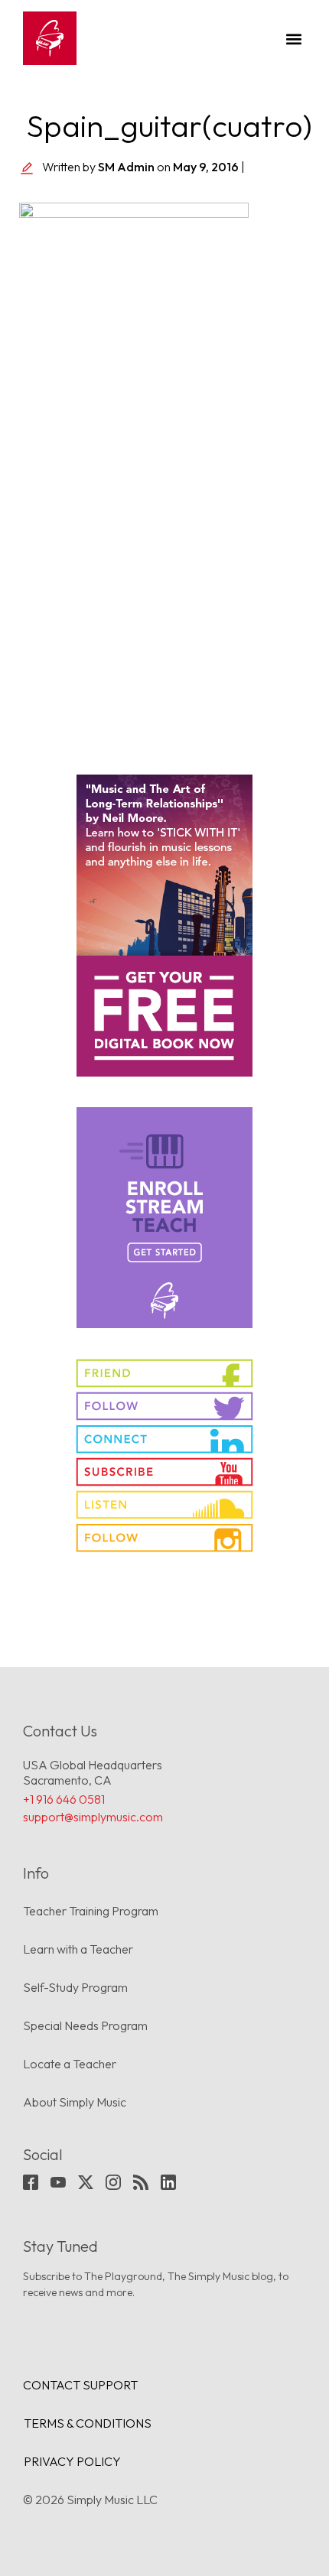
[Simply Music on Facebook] (164, 1373)
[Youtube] (58, 2182)
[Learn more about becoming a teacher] (164, 1218)
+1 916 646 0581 (64, 1799)
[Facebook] (31, 2182)
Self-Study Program (75, 1987)
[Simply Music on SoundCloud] (164, 1505)
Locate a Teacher (70, 2064)
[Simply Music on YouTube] (164, 1472)
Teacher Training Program (91, 1911)
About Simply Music (75, 2102)
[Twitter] (86, 2182)
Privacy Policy (72, 2461)
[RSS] (141, 2182)
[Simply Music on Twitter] (164, 1406)
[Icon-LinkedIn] (168, 2182)
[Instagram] (113, 2182)
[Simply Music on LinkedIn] (164, 1439)
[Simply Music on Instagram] (164, 1538)
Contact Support (80, 2385)
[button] (293, 39)
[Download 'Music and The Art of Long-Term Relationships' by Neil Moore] (164, 926)
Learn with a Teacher (78, 1949)
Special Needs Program (85, 2025)
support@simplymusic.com (93, 1817)
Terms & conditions (88, 2423)
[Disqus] (164, 531)
